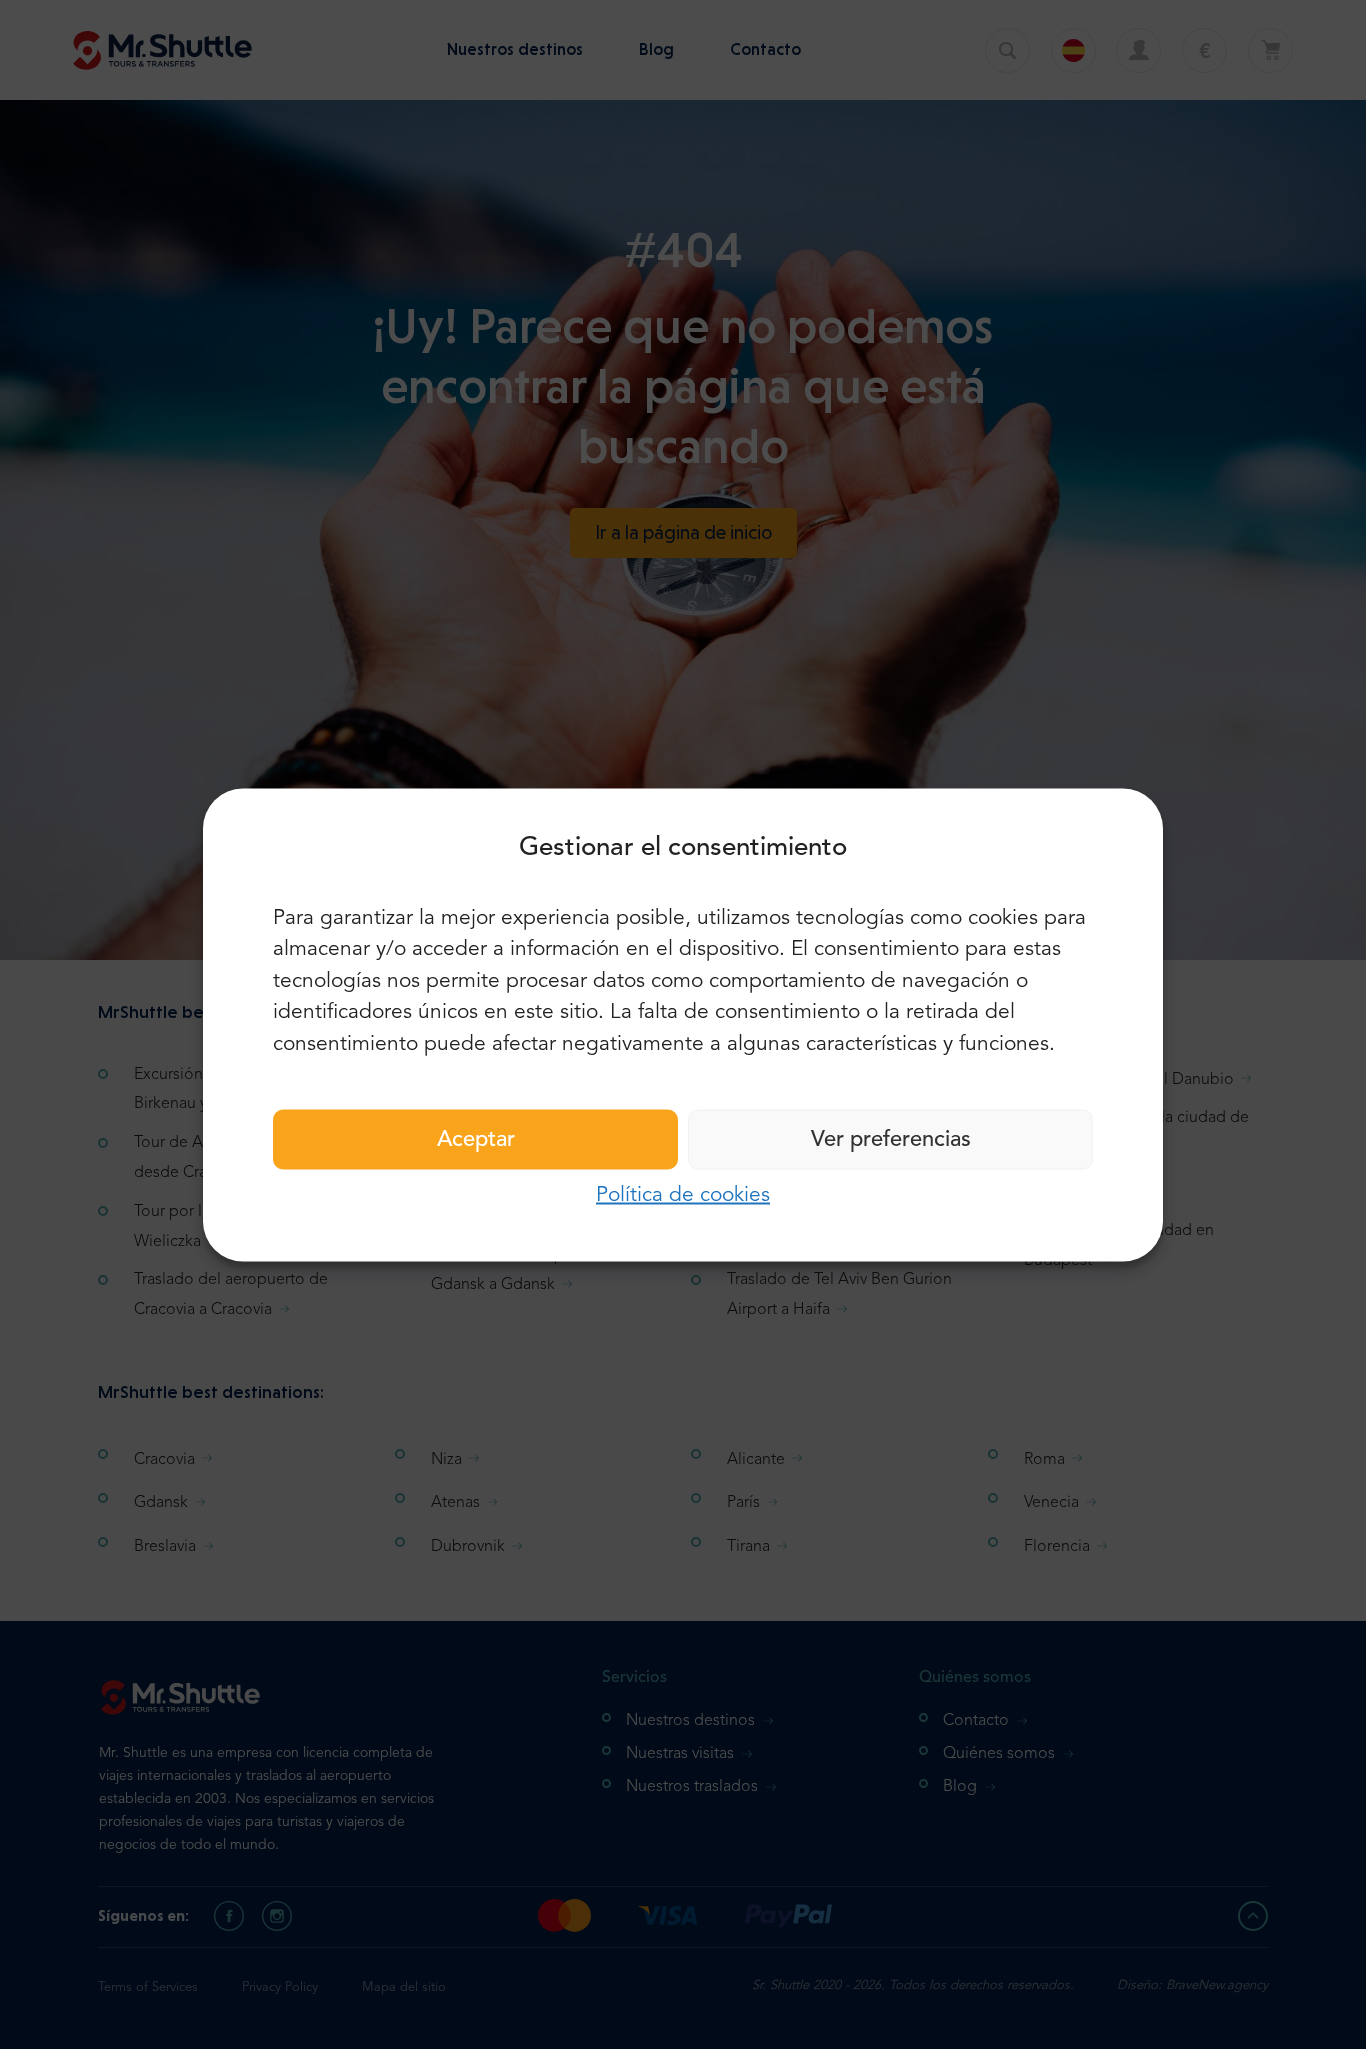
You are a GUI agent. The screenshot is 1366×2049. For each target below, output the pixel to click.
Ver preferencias (891, 1140)
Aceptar (476, 1140)
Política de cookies (683, 1195)
